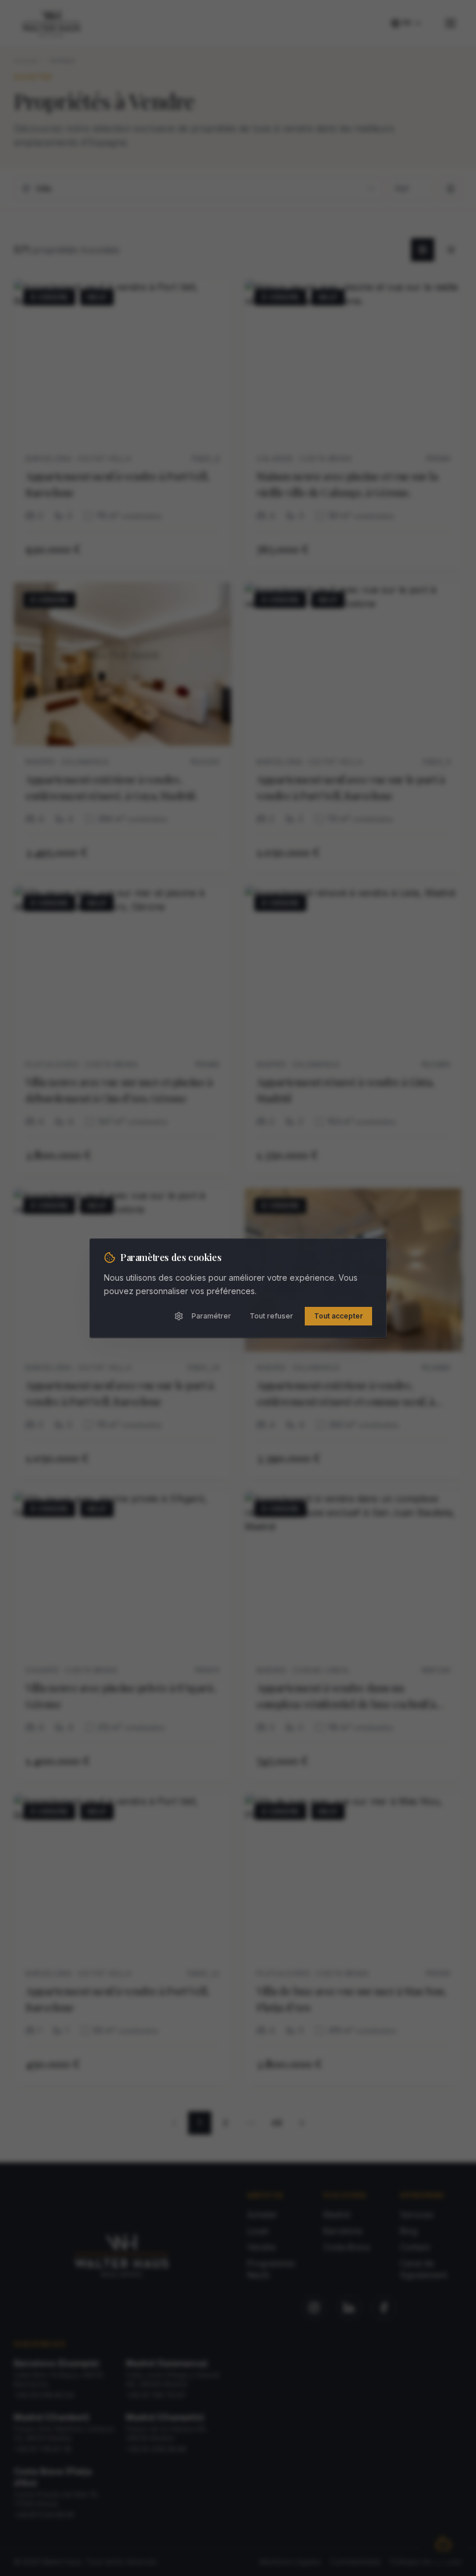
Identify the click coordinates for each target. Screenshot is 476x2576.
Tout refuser (271, 1316)
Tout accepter (338, 1316)
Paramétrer (211, 1316)
